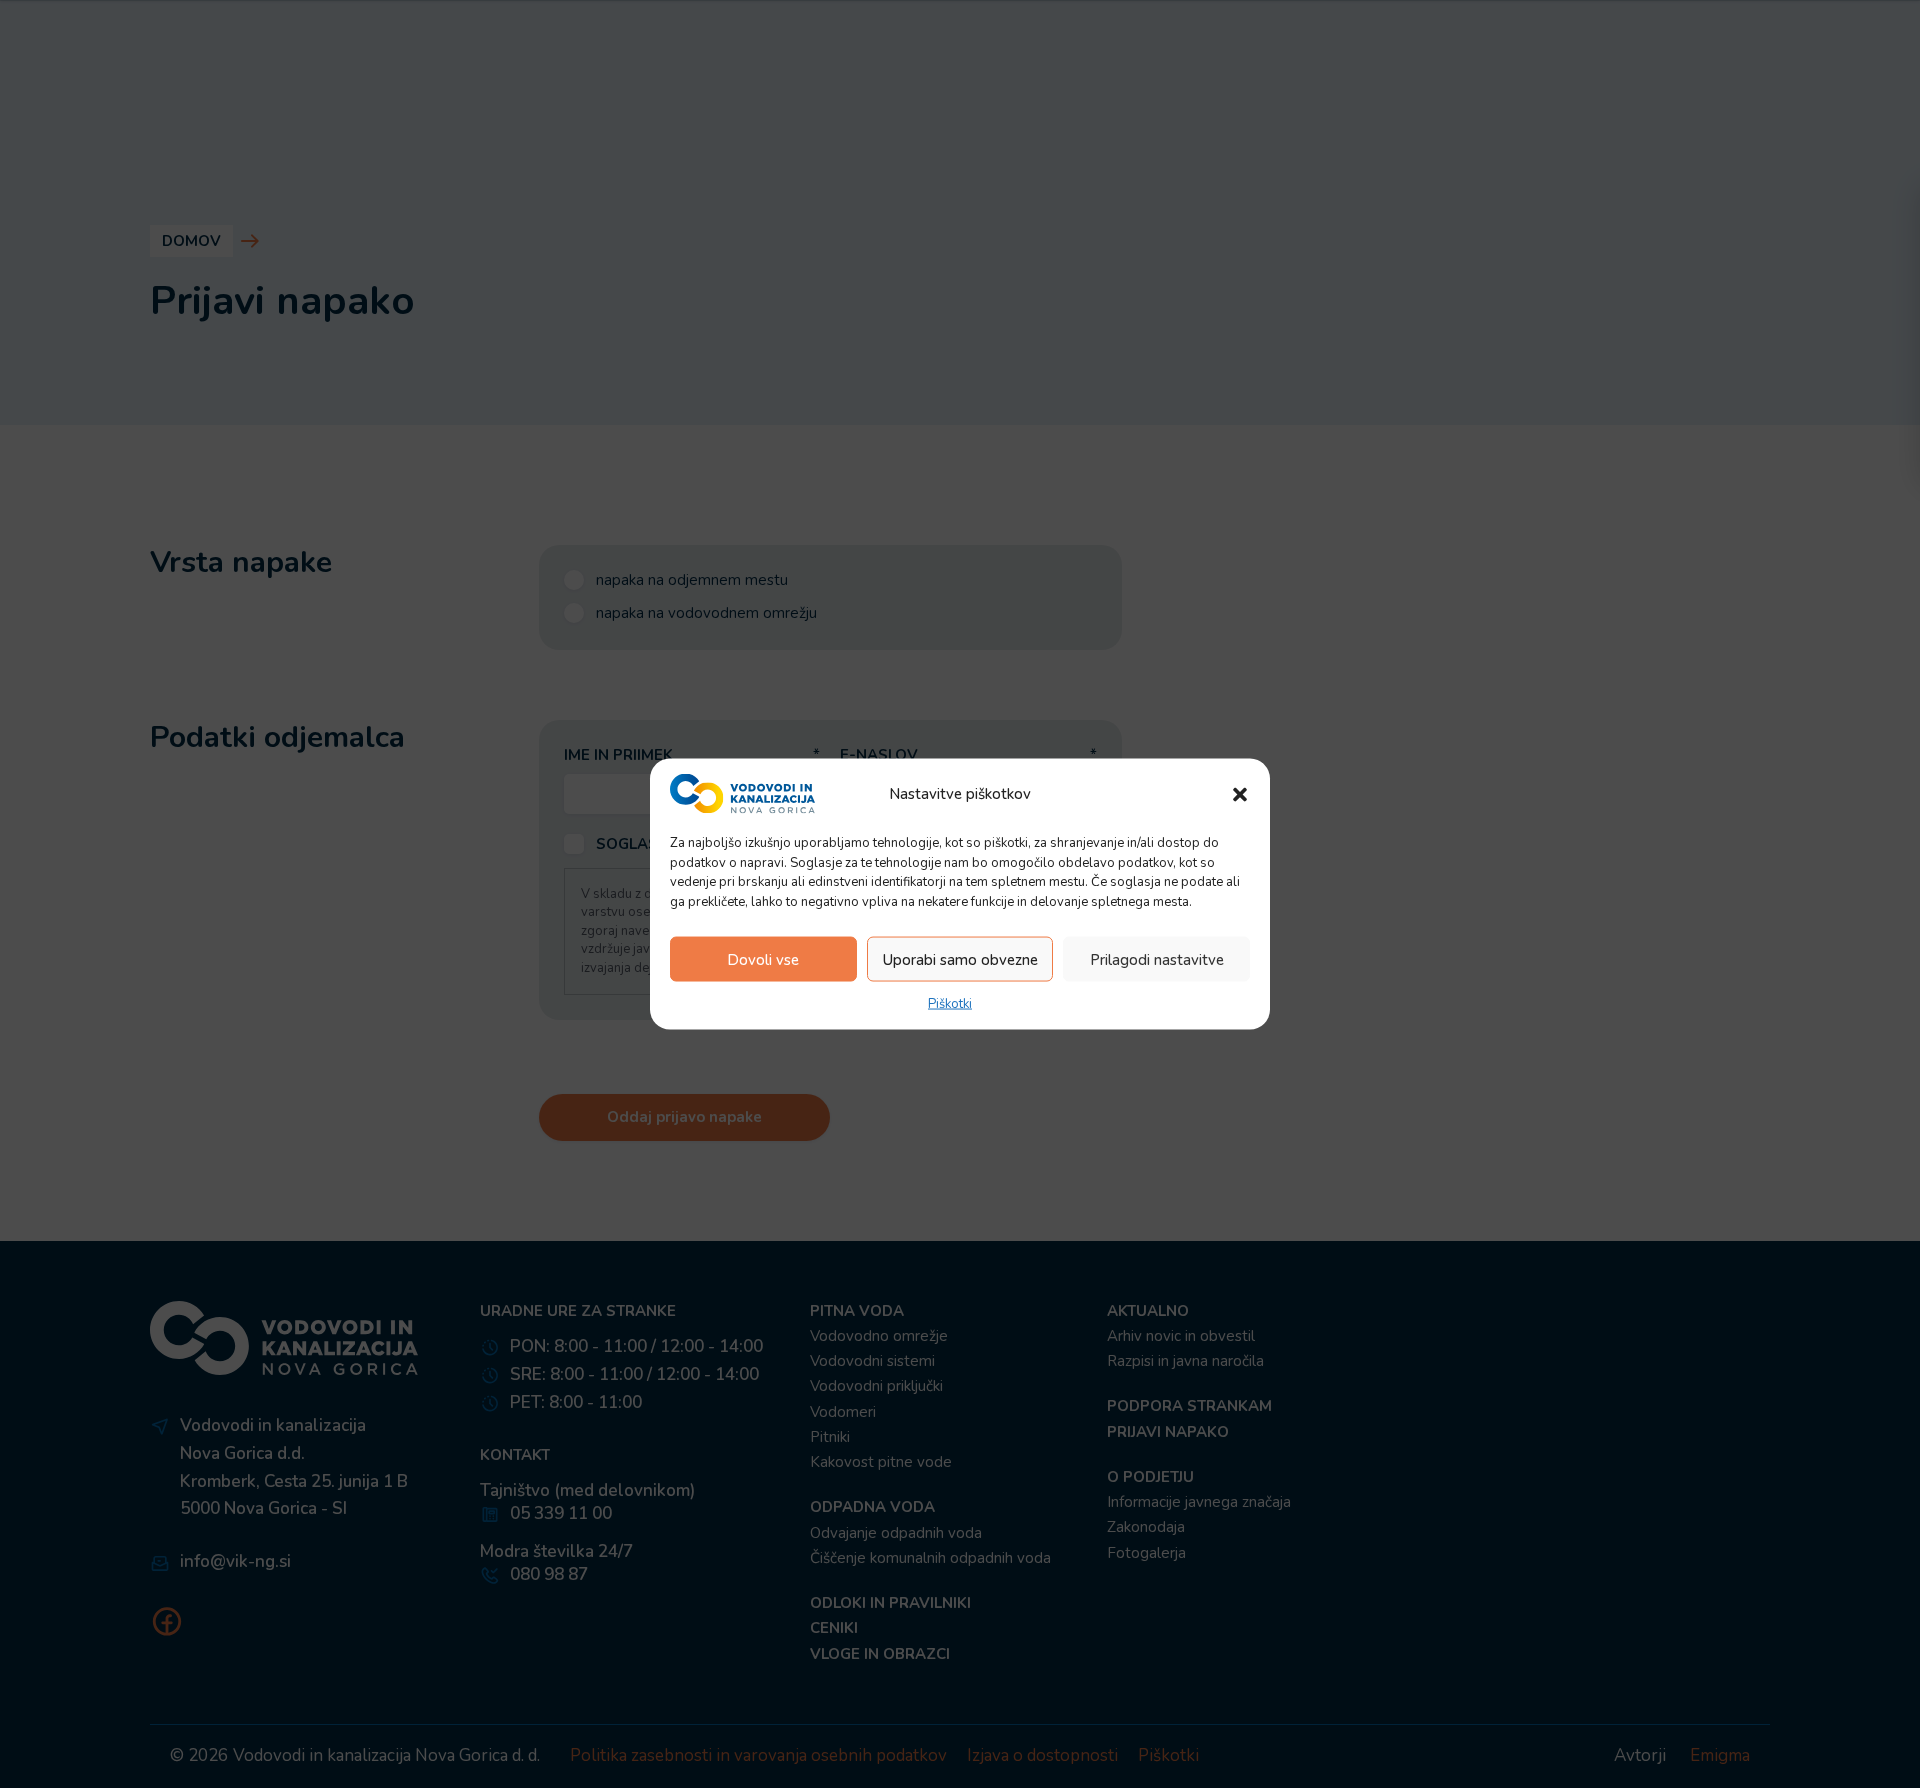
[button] (1240, 794)
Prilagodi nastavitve (1157, 959)
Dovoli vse (763, 959)
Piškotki (950, 1004)
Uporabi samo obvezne (960, 959)
